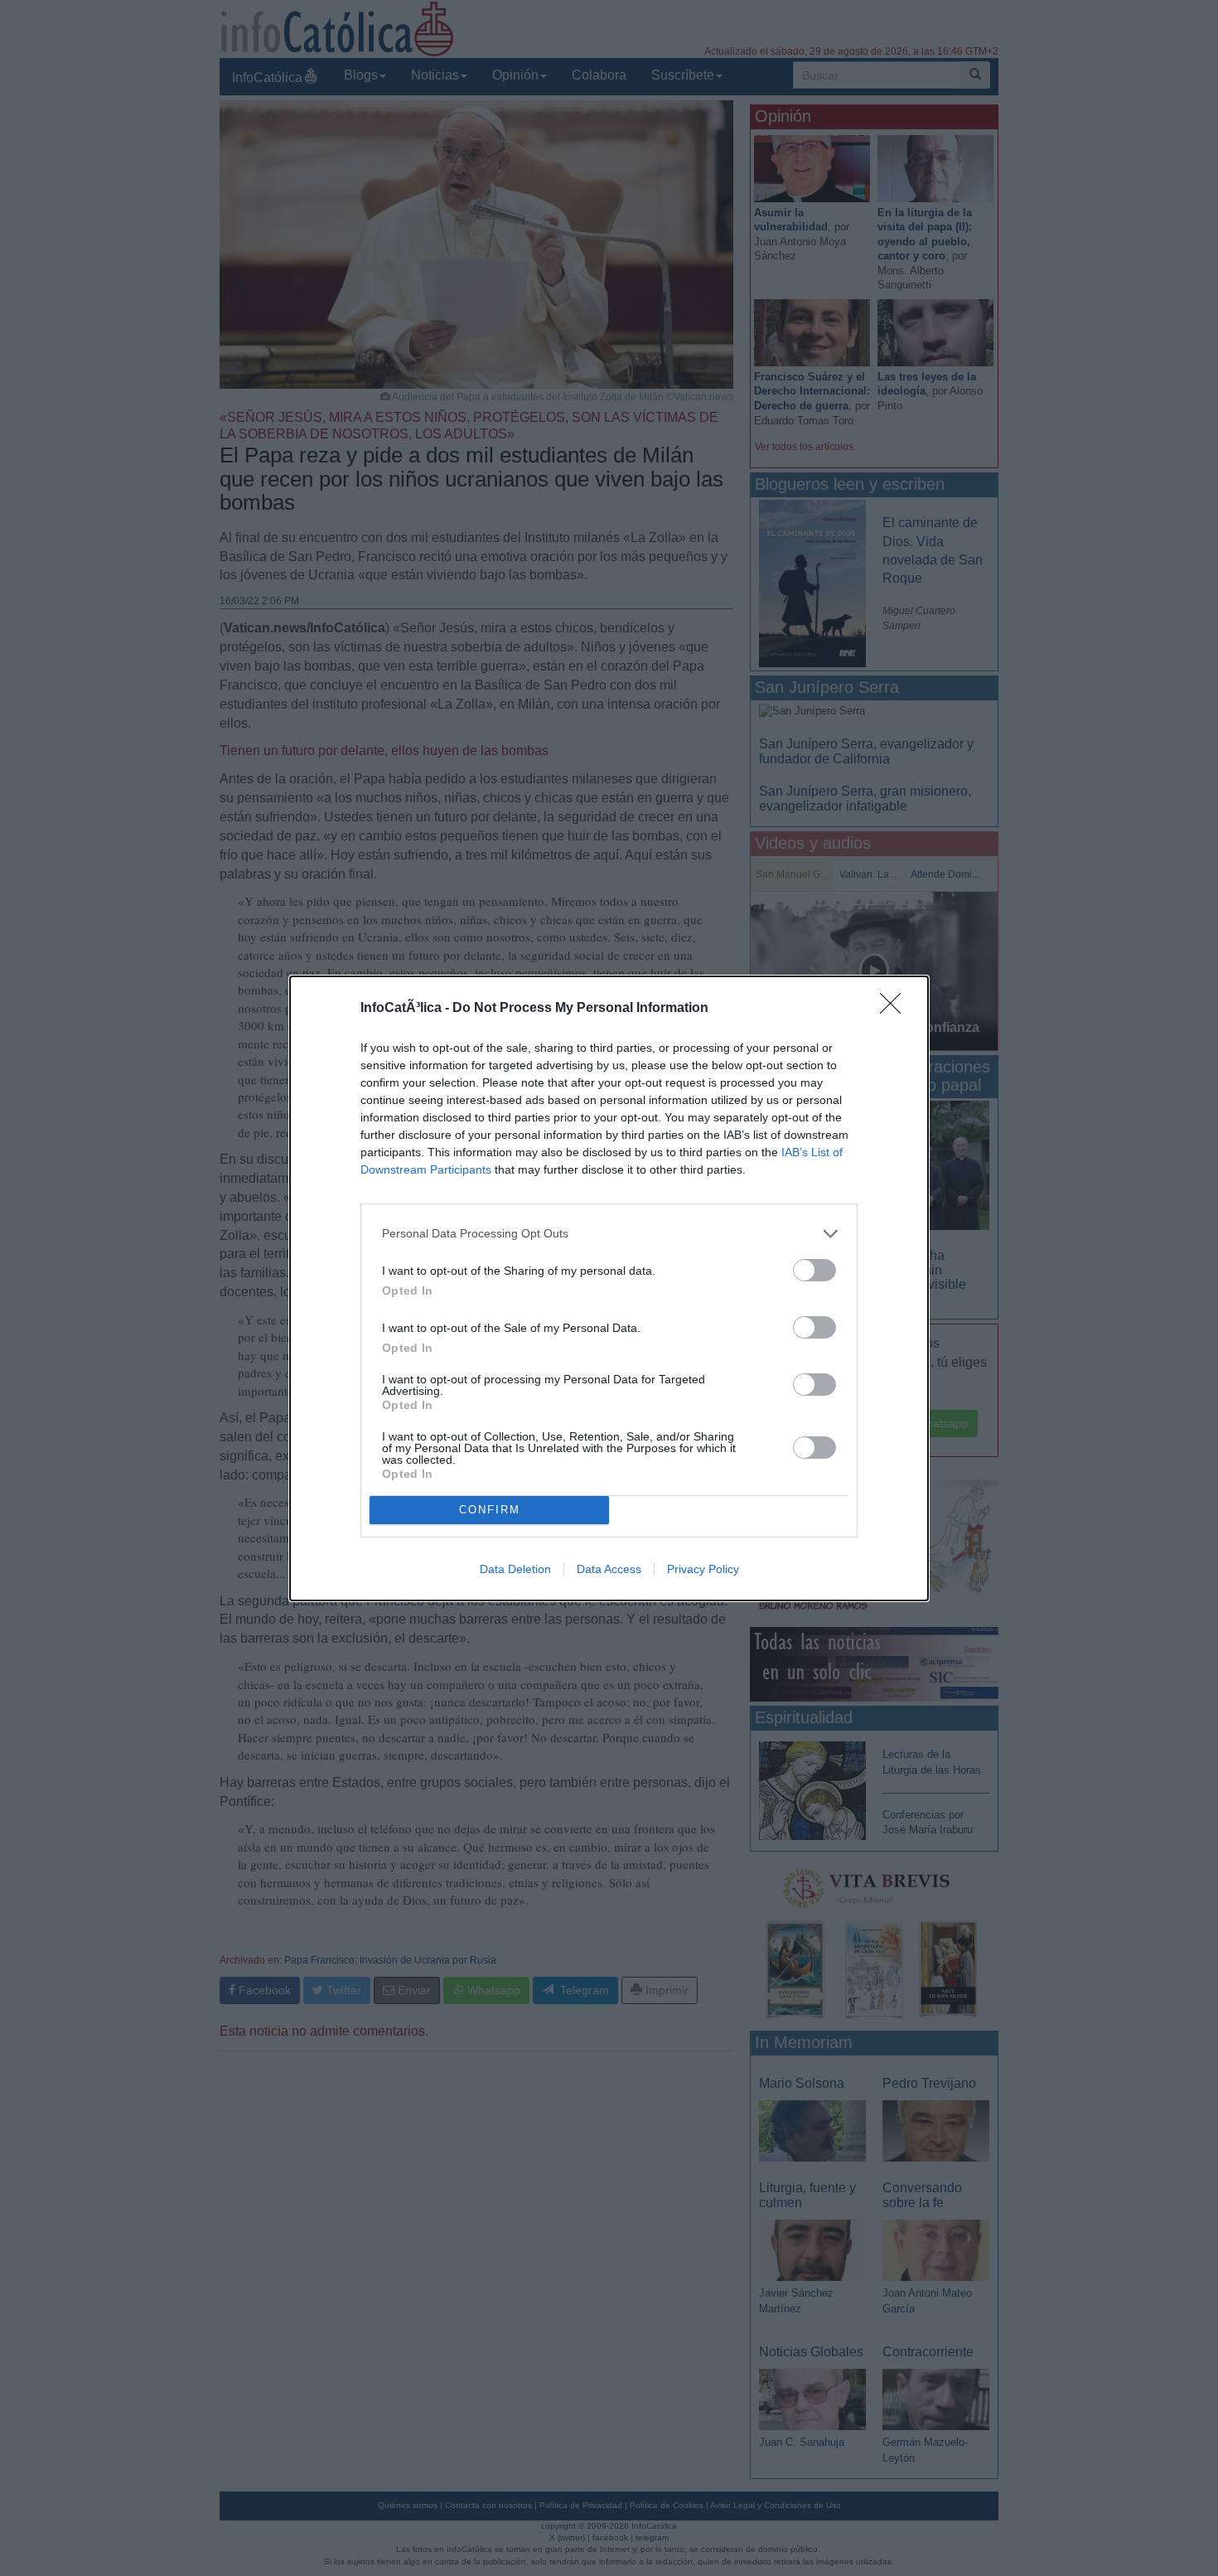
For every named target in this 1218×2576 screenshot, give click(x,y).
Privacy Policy (703, 1569)
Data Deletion (515, 1569)
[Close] (896, 1009)
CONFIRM (490, 1510)
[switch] (814, 1270)
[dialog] (609, 1288)
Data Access (609, 1569)
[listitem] (609, 1234)
